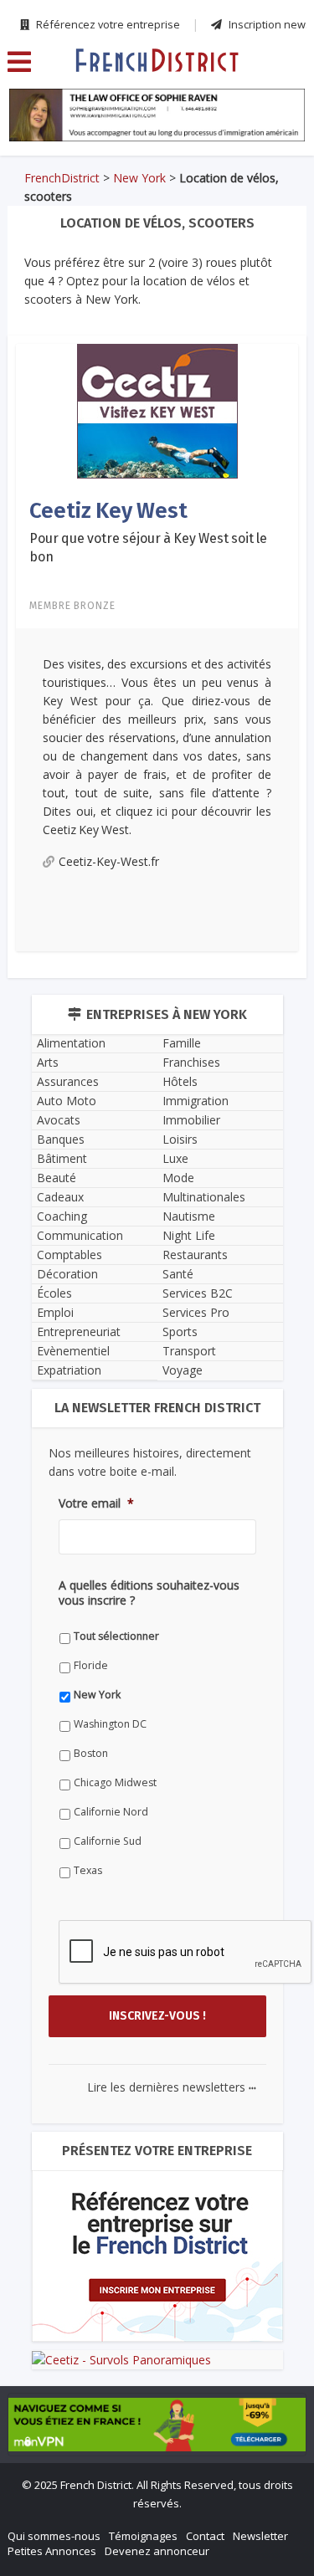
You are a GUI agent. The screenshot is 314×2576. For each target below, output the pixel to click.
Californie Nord (111, 1812)
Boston (91, 1753)
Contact (205, 2536)
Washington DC (110, 1724)
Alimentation (71, 1043)
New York (139, 178)
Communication (80, 1235)
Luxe (175, 1158)
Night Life (189, 1235)
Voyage (183, 1370)
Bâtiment (62, 1158)
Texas (88, 1870)
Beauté (57, 1178)
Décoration (67, 1274)
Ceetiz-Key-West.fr (109, 861)
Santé (178, 1274)
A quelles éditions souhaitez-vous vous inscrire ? (149, 1593)
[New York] (157, 59)
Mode (178, 1178)
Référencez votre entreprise (107, 24)
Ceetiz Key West (108, 511)
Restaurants (195, 1255)
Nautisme (189, 1216)
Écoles (54, 1293)
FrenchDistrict (62, 178)
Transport (189, 1351)
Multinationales (204, 1197)
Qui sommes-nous (54, 2536)
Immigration (196, 1101)
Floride (91, 1665)
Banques (61, 1139)
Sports (180, 1332)
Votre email (96, 1503)
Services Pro (196, 1312)
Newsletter (260, 2536)
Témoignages (143, 2536)
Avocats (59, 1120)
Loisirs (180, 1139)
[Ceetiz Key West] (157, 410)
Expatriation (69, 1370)
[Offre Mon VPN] (157, 2425)
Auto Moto (67, 1101)
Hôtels (180, 1081)
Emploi (55, 1312)
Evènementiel (73, 1351)
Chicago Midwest (115, 1782)
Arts (48, 1062)
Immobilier (191, 1120)
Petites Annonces (52, 2551)
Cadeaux (60, 1197)
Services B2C (198, 1293)
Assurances (68, 1081)
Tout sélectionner (116, 1636)
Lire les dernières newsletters (172, 2087)
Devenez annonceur (157, 2551)
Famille (182, 1043)
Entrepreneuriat (79, 1332)
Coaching (62, 1216)
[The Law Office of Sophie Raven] (157, 115)
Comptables (69, 1255)
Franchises (191, 1062)
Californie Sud (108, 1841)
